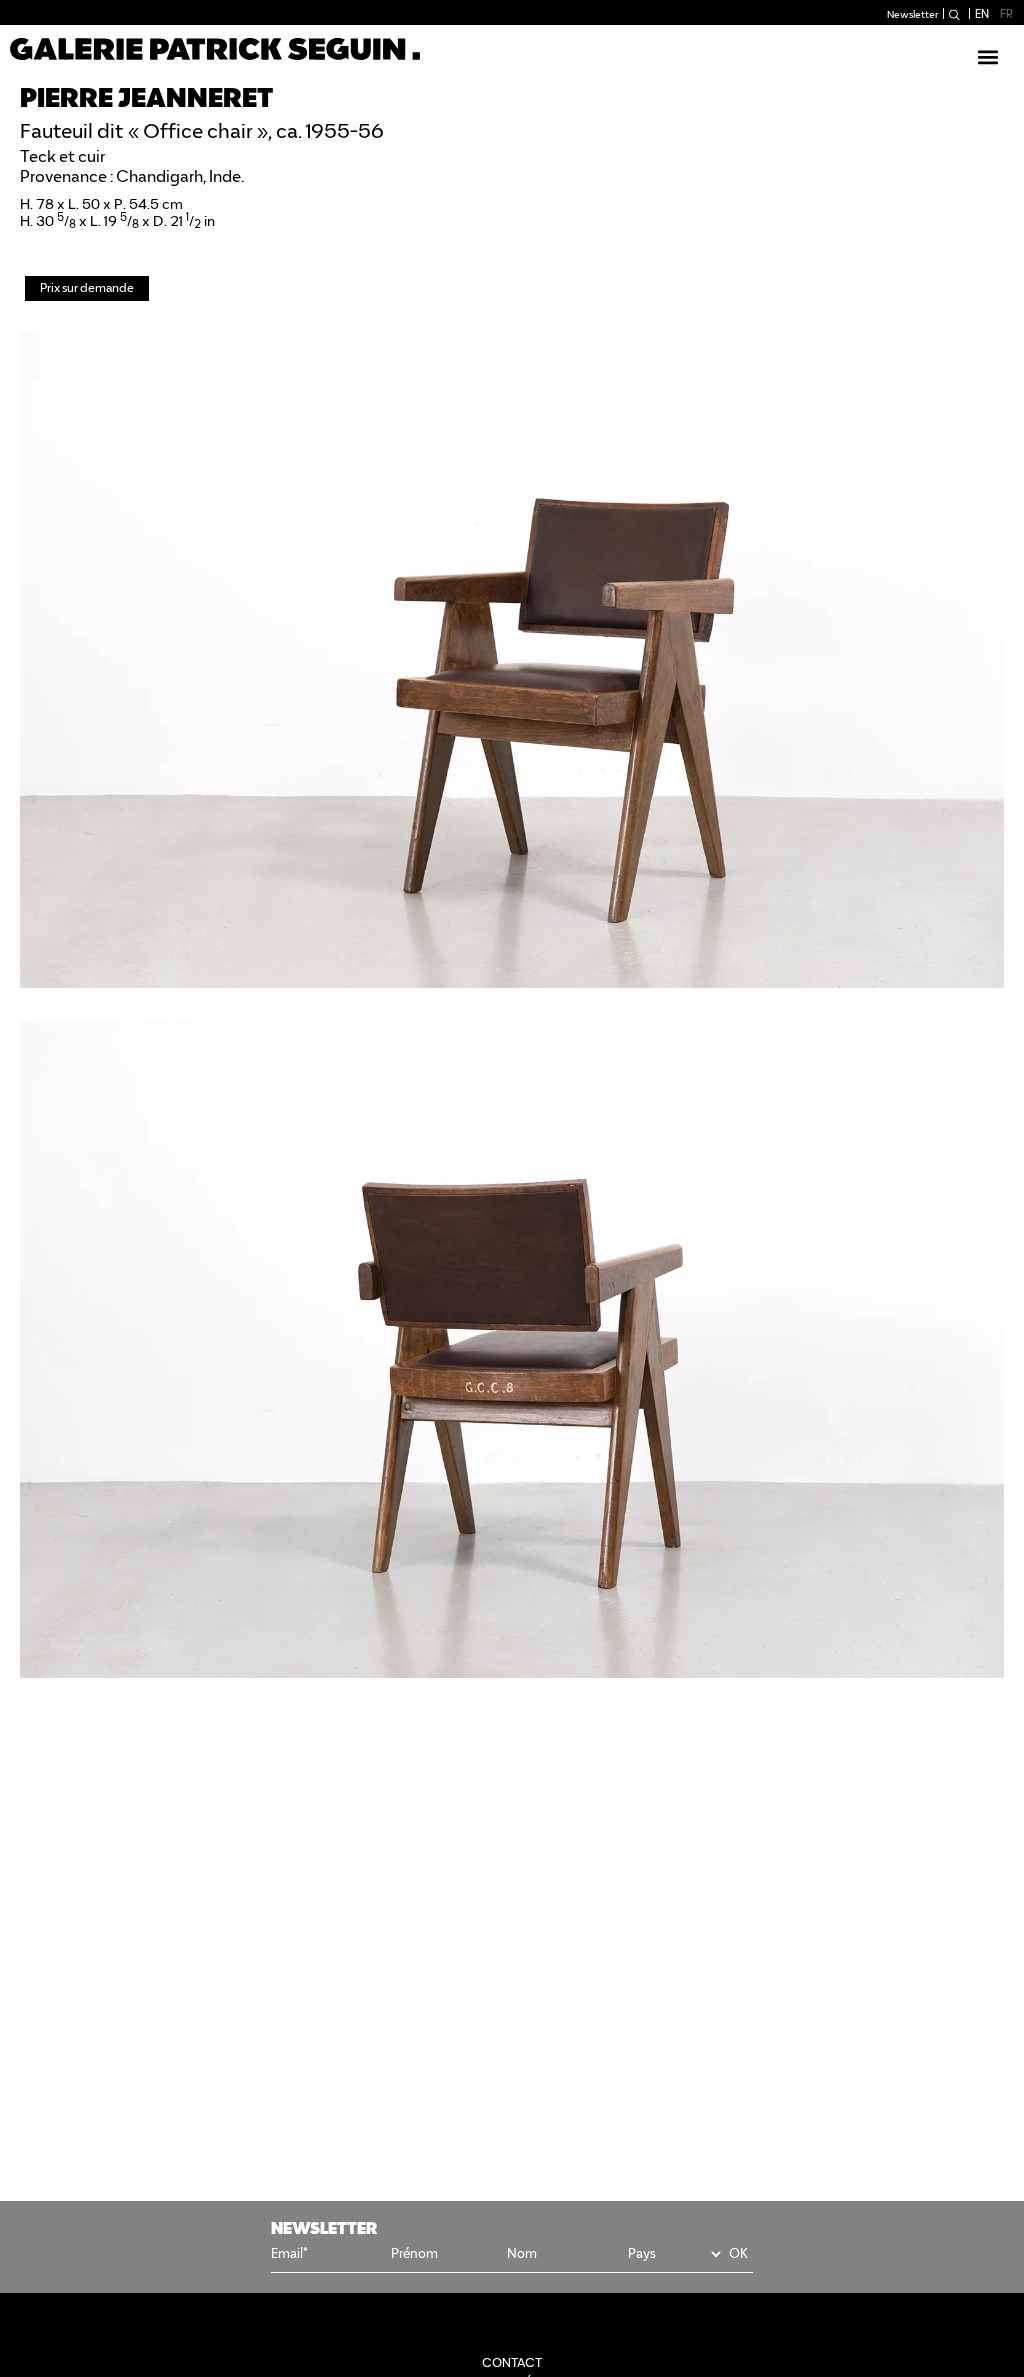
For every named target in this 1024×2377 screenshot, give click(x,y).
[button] (987, 56)
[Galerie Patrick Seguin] (215, 49)
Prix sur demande (87, 287)
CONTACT (512, 2362)
